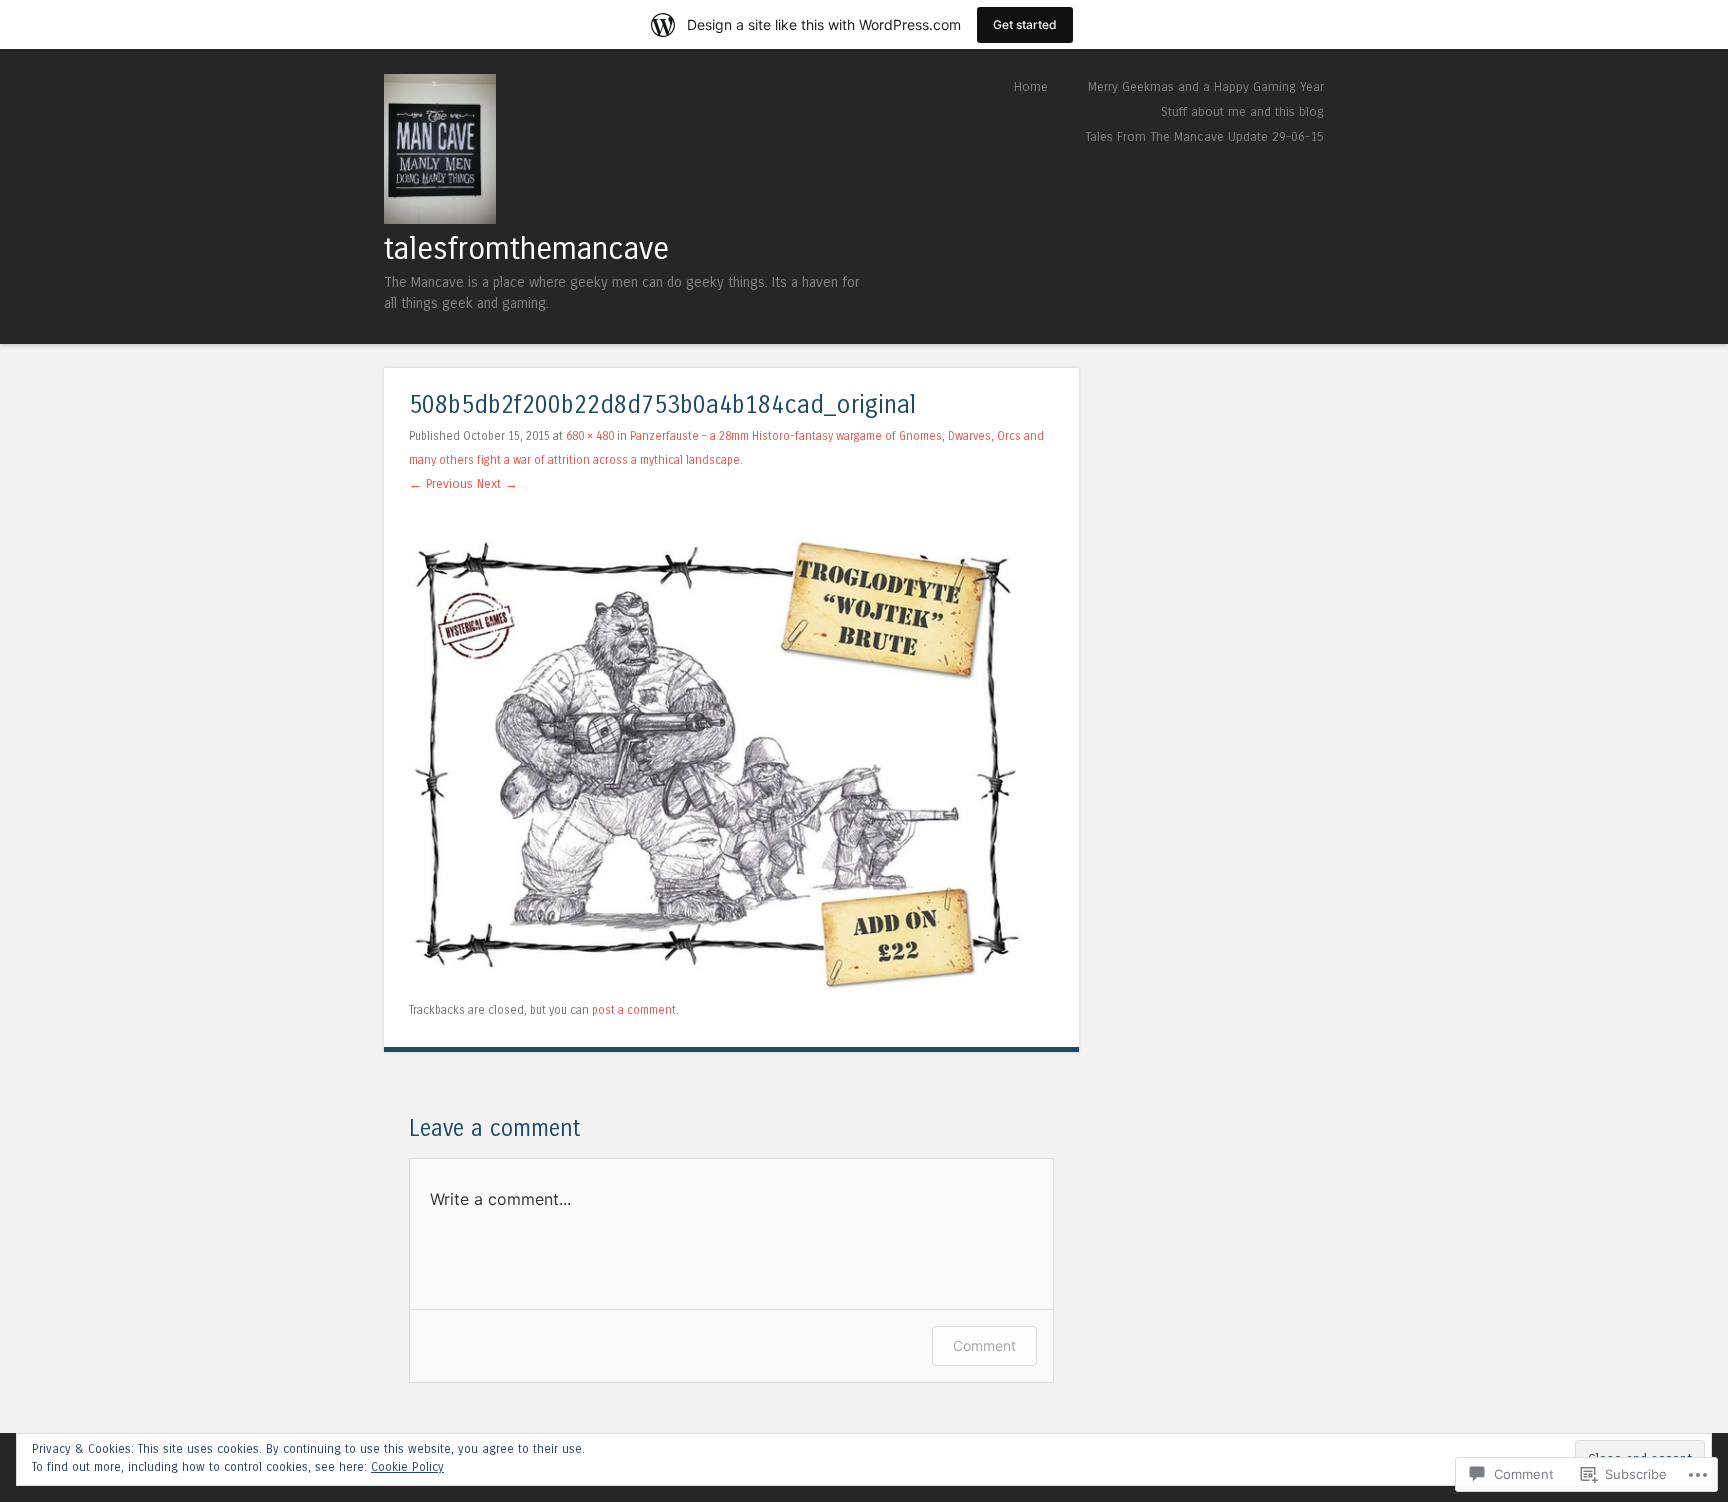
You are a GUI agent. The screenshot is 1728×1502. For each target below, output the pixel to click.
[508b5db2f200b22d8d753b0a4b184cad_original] (731, 985)
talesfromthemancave (526, 249)
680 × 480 (590, 436)
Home (1031, 86)
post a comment (634, 1010)
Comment (984, 1345)
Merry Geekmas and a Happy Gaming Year (1206, 86)
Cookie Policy (407, 1467)
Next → (497, 483)
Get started (1025, 24)
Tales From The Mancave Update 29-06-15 (1204, 136)
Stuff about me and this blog (1242, 111)
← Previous (441, 483)
